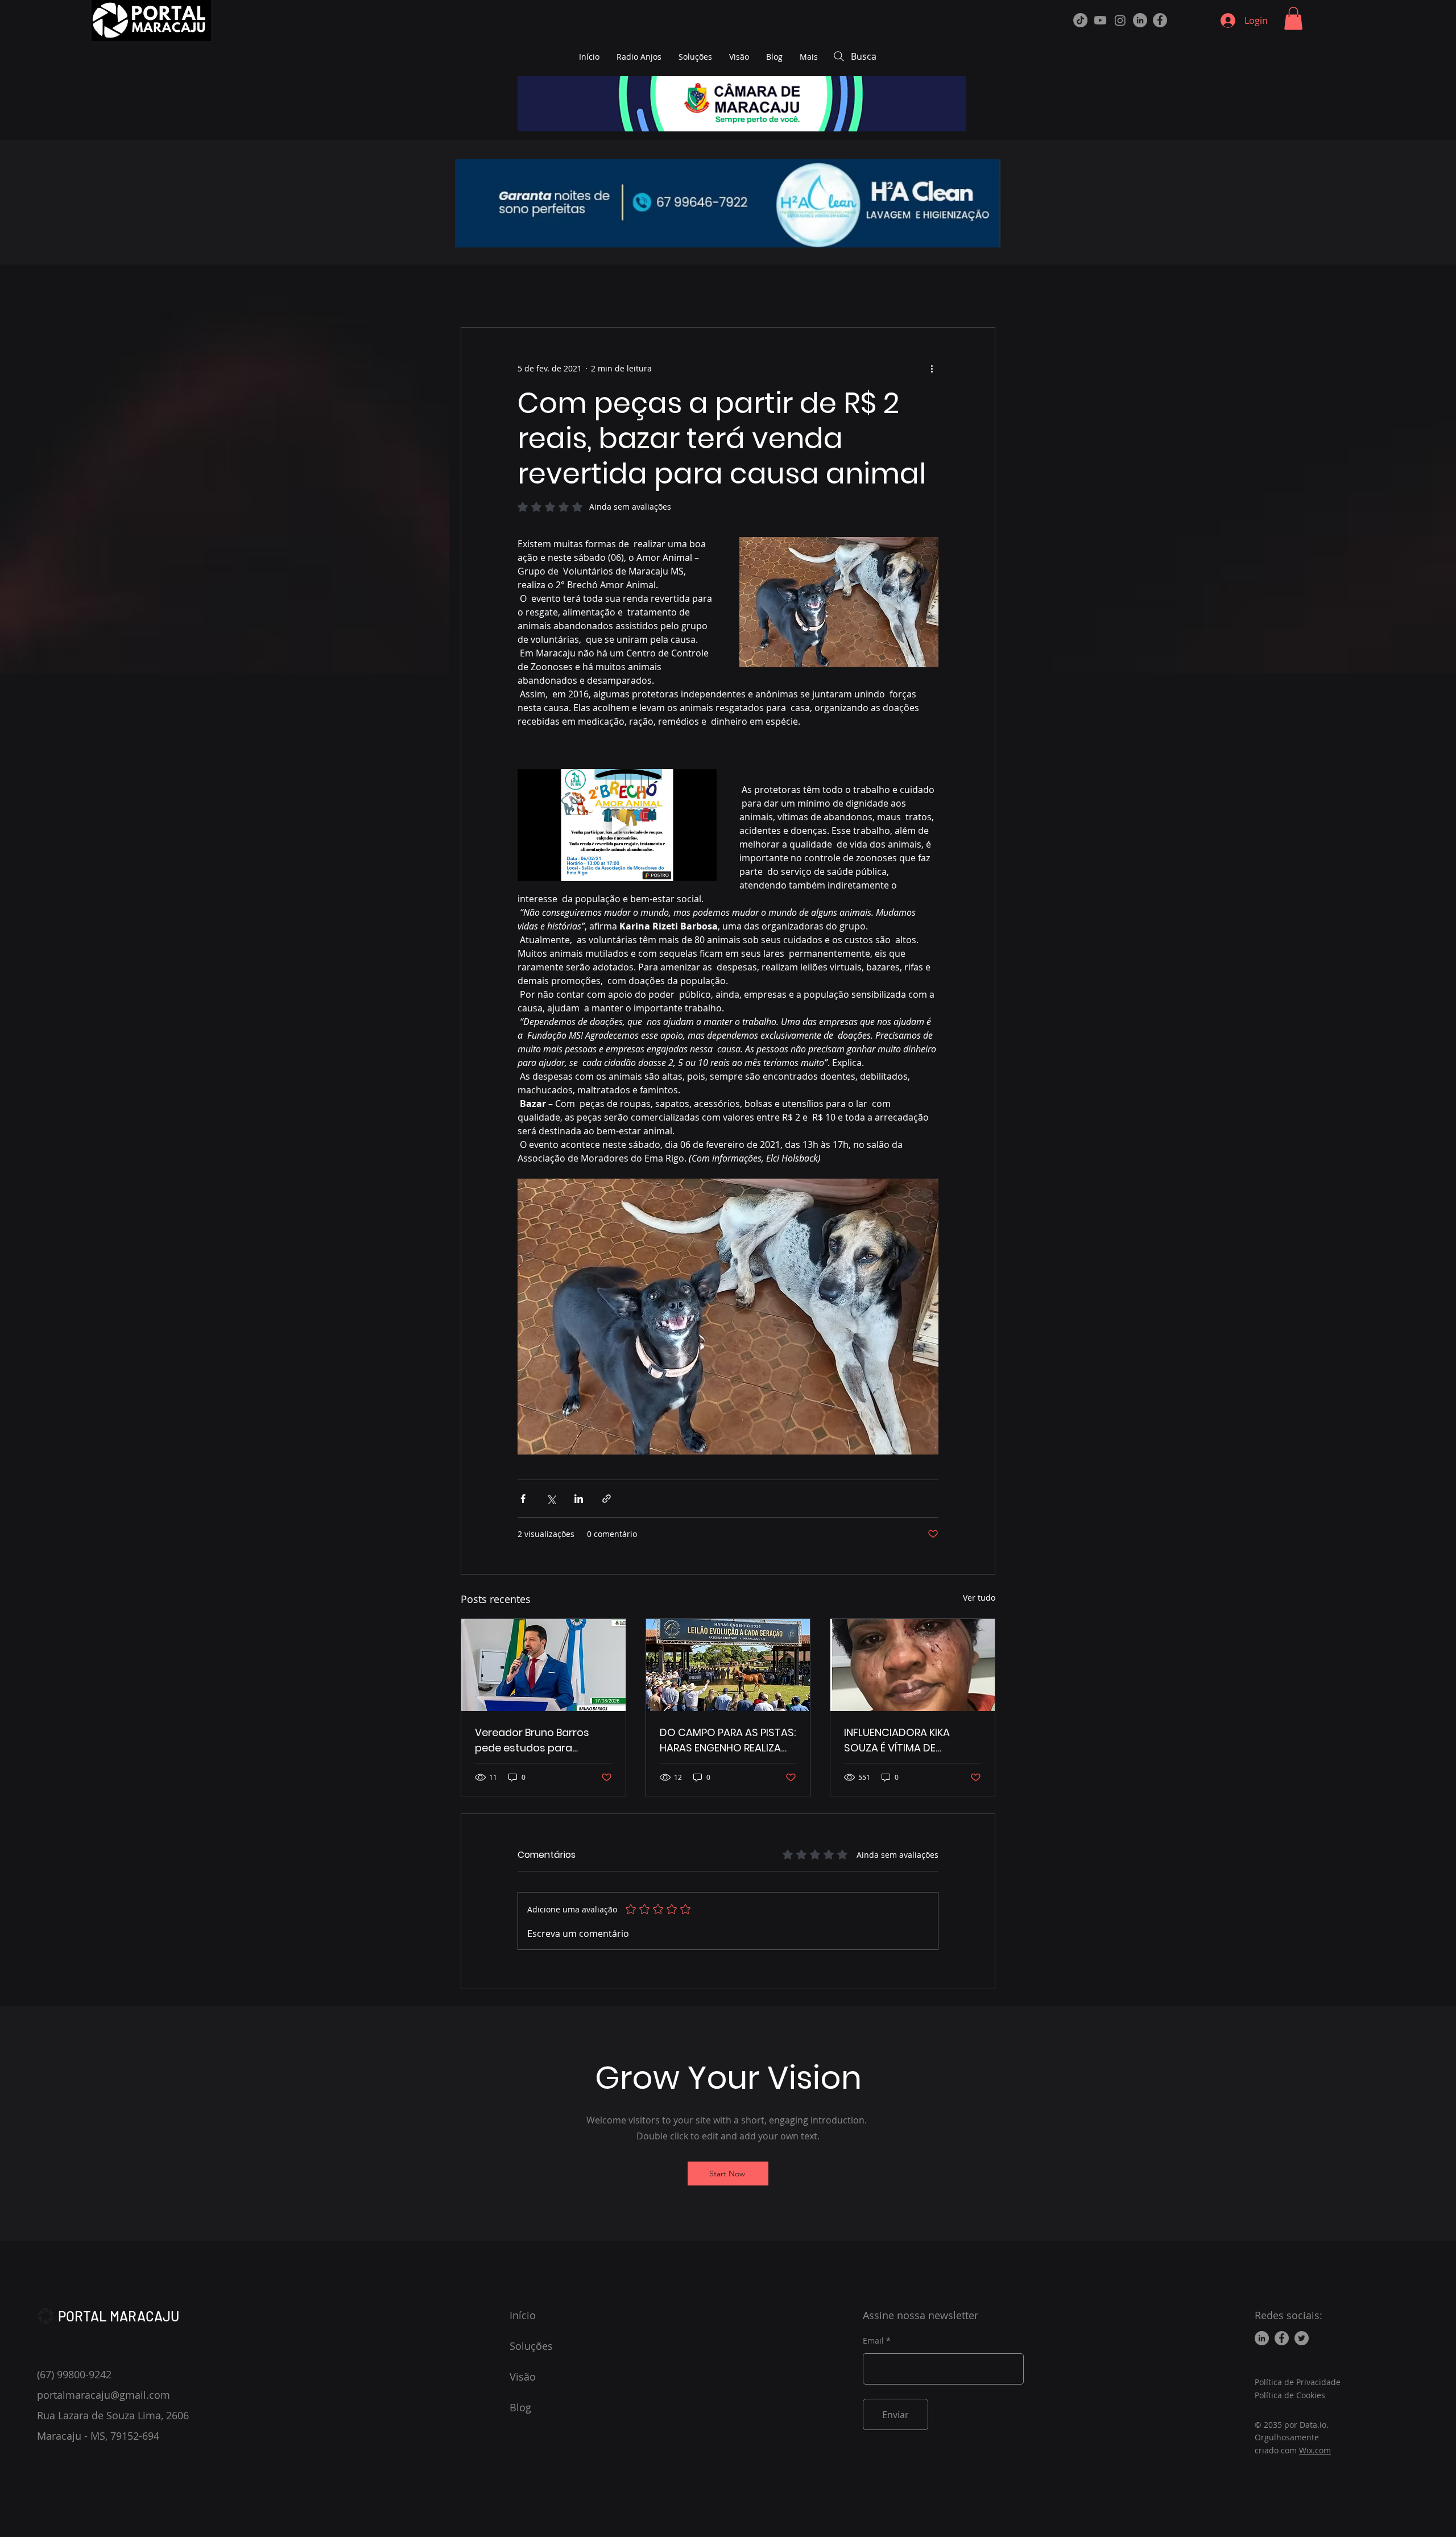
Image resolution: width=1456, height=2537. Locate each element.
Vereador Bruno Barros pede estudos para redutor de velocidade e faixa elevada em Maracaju (535, 1740)
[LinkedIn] (1140, 20)
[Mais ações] (932, 369)
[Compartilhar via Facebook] (523, 1499)
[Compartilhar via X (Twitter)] (551, 1499)
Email (873, 2341)
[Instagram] (1120, 20)
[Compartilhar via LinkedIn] (579, 1499)
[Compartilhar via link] (607, 1499)
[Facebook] (1160, 20)
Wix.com (1315, 2450)
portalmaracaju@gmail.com (104, 2395)
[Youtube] (1100, 20)
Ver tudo (979, 1598)
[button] (1293, 18)
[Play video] (617, 825)
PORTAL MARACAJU (119, 2316)
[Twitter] (1302, 2338)
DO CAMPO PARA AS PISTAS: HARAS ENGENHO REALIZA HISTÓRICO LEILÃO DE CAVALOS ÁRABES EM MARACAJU (728, 1740)
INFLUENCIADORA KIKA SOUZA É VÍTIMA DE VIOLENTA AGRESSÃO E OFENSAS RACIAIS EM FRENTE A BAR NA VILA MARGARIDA (899, 1740)
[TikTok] (1080, 20)
